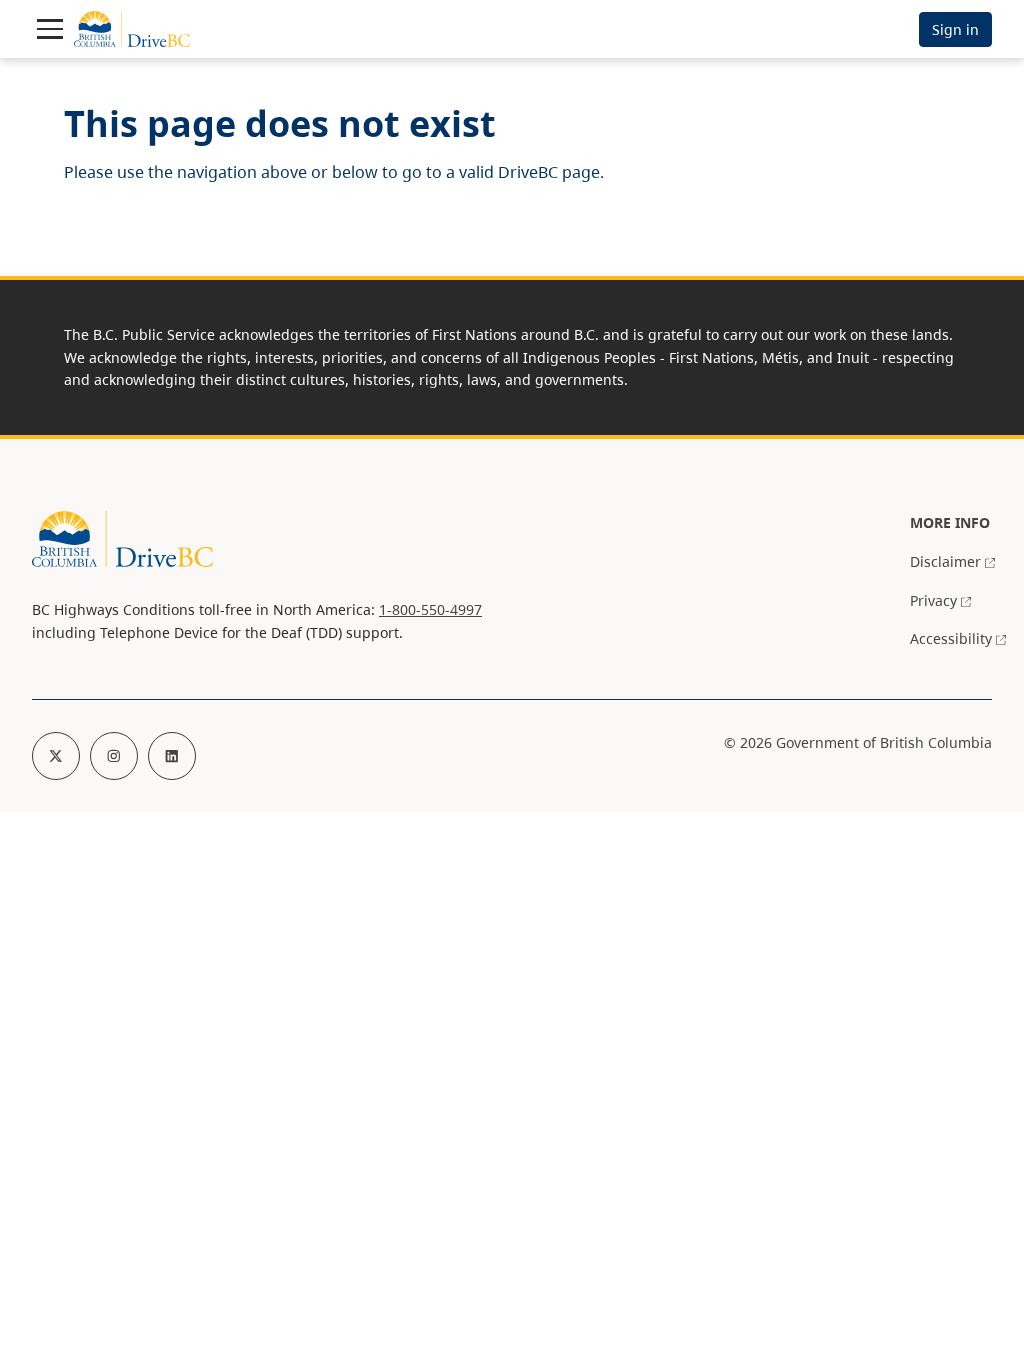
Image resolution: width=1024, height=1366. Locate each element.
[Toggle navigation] (50, 29)
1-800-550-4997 (430, 609)
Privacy (933, 600)
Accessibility (951, 638)
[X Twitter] (56, 756)
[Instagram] (114, 756)
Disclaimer (945, 561)
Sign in (955, 29)
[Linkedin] (172, 756)
